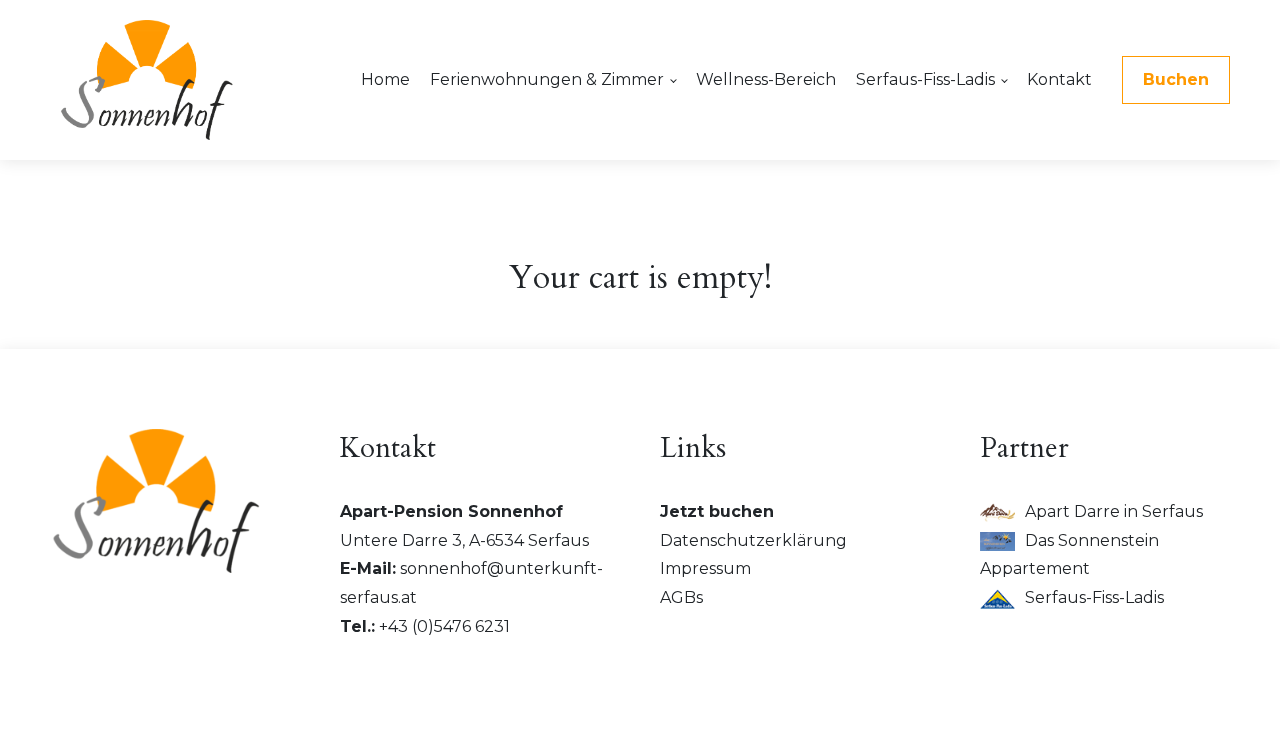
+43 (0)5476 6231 (444, 626)
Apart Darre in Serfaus (1114, 511)
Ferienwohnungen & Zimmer (547, 79)
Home (385, 79)
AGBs (681, 597)
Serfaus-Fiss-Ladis (925, 79)
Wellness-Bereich (766, 79)
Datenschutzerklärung (753, 540)
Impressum (705, 568)
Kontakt (1059, 79)
